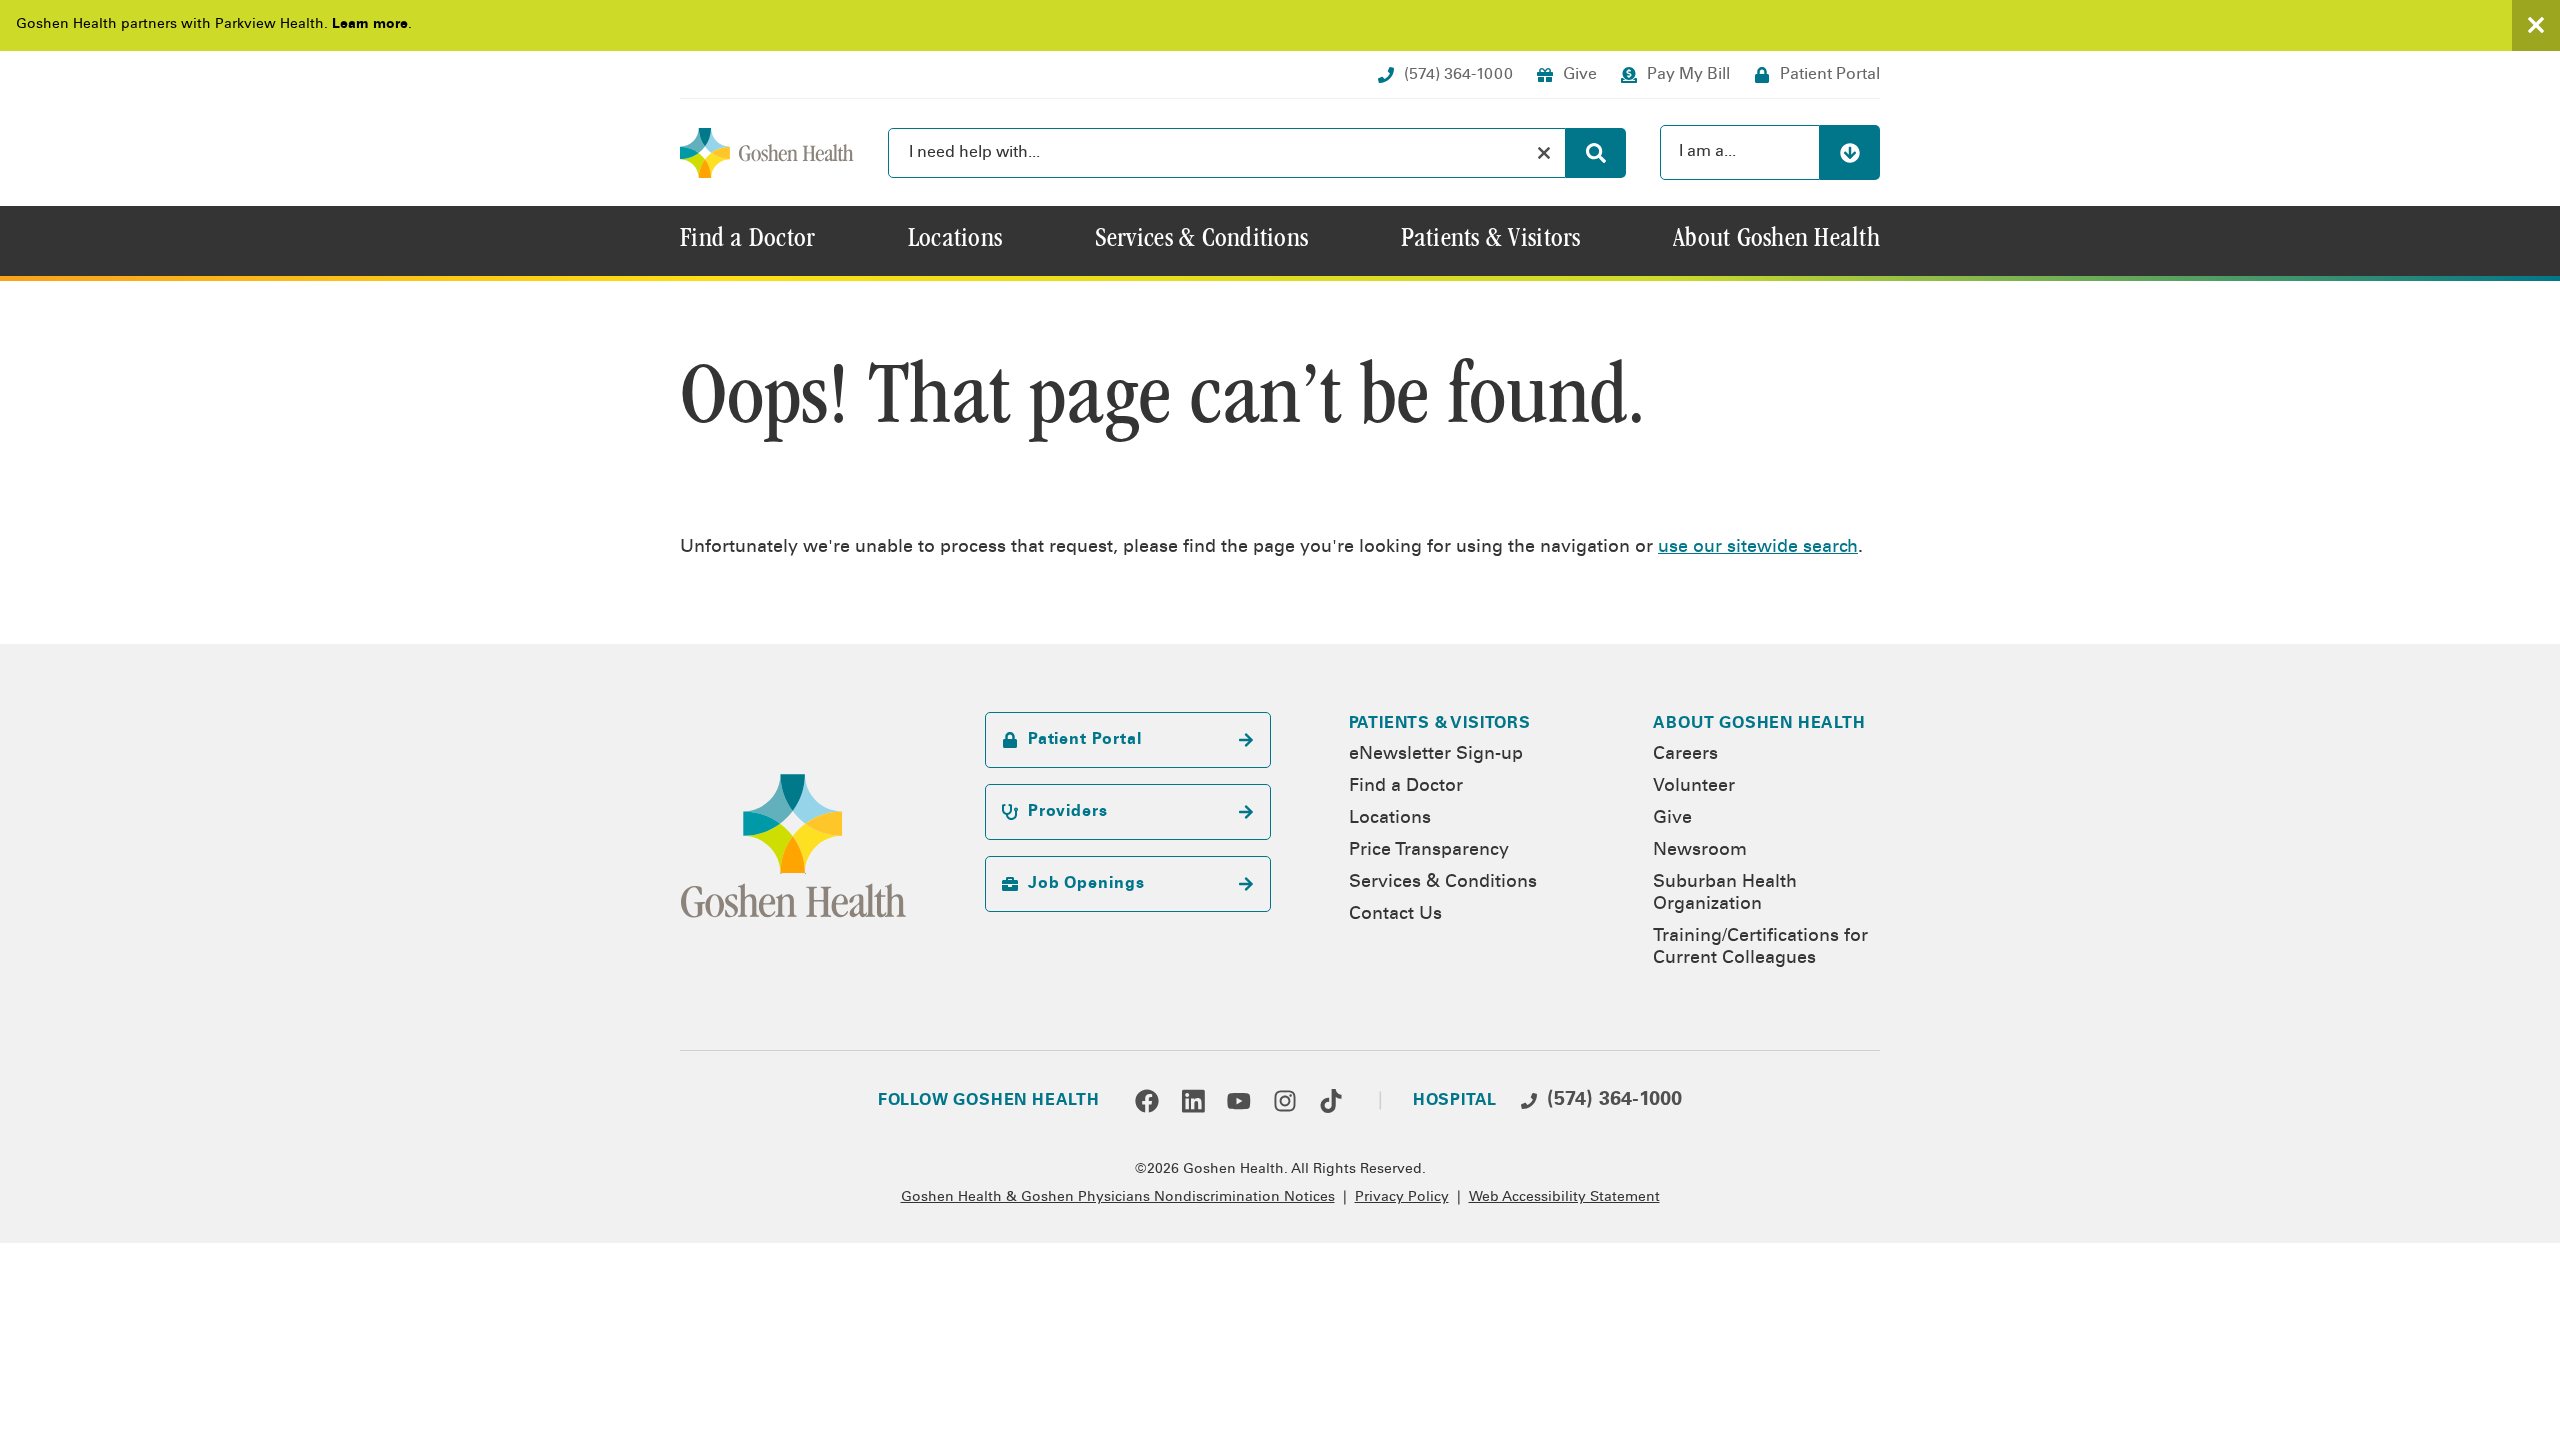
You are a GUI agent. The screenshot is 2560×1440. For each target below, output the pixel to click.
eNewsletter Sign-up (1436, 755)
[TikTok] (1331, 1101)
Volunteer (1694, 787)
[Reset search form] (1544, 153)
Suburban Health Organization (1725, 894)
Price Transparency (1429, 851)
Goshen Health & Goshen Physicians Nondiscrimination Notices (1118, 1198)
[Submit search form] (1596, 153)
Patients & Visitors (1440, 724)
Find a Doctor (1406, 787)
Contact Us (1395, 915)
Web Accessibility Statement (1564, 1198)
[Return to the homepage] (767, 153)
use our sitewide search (1758, 548)
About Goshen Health (1759, 724)
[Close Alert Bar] (2536, 25)
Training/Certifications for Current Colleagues (1760, 948)
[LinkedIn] (1193, 1101)
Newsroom (1700, 851)
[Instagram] (1285, 1101)
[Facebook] (1147, 1101)
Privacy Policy (1402, 1198)
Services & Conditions (1443, 883)
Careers (1685, 755)
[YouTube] (1239, 1101)
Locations (1390, 819)
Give (1672, 819)
